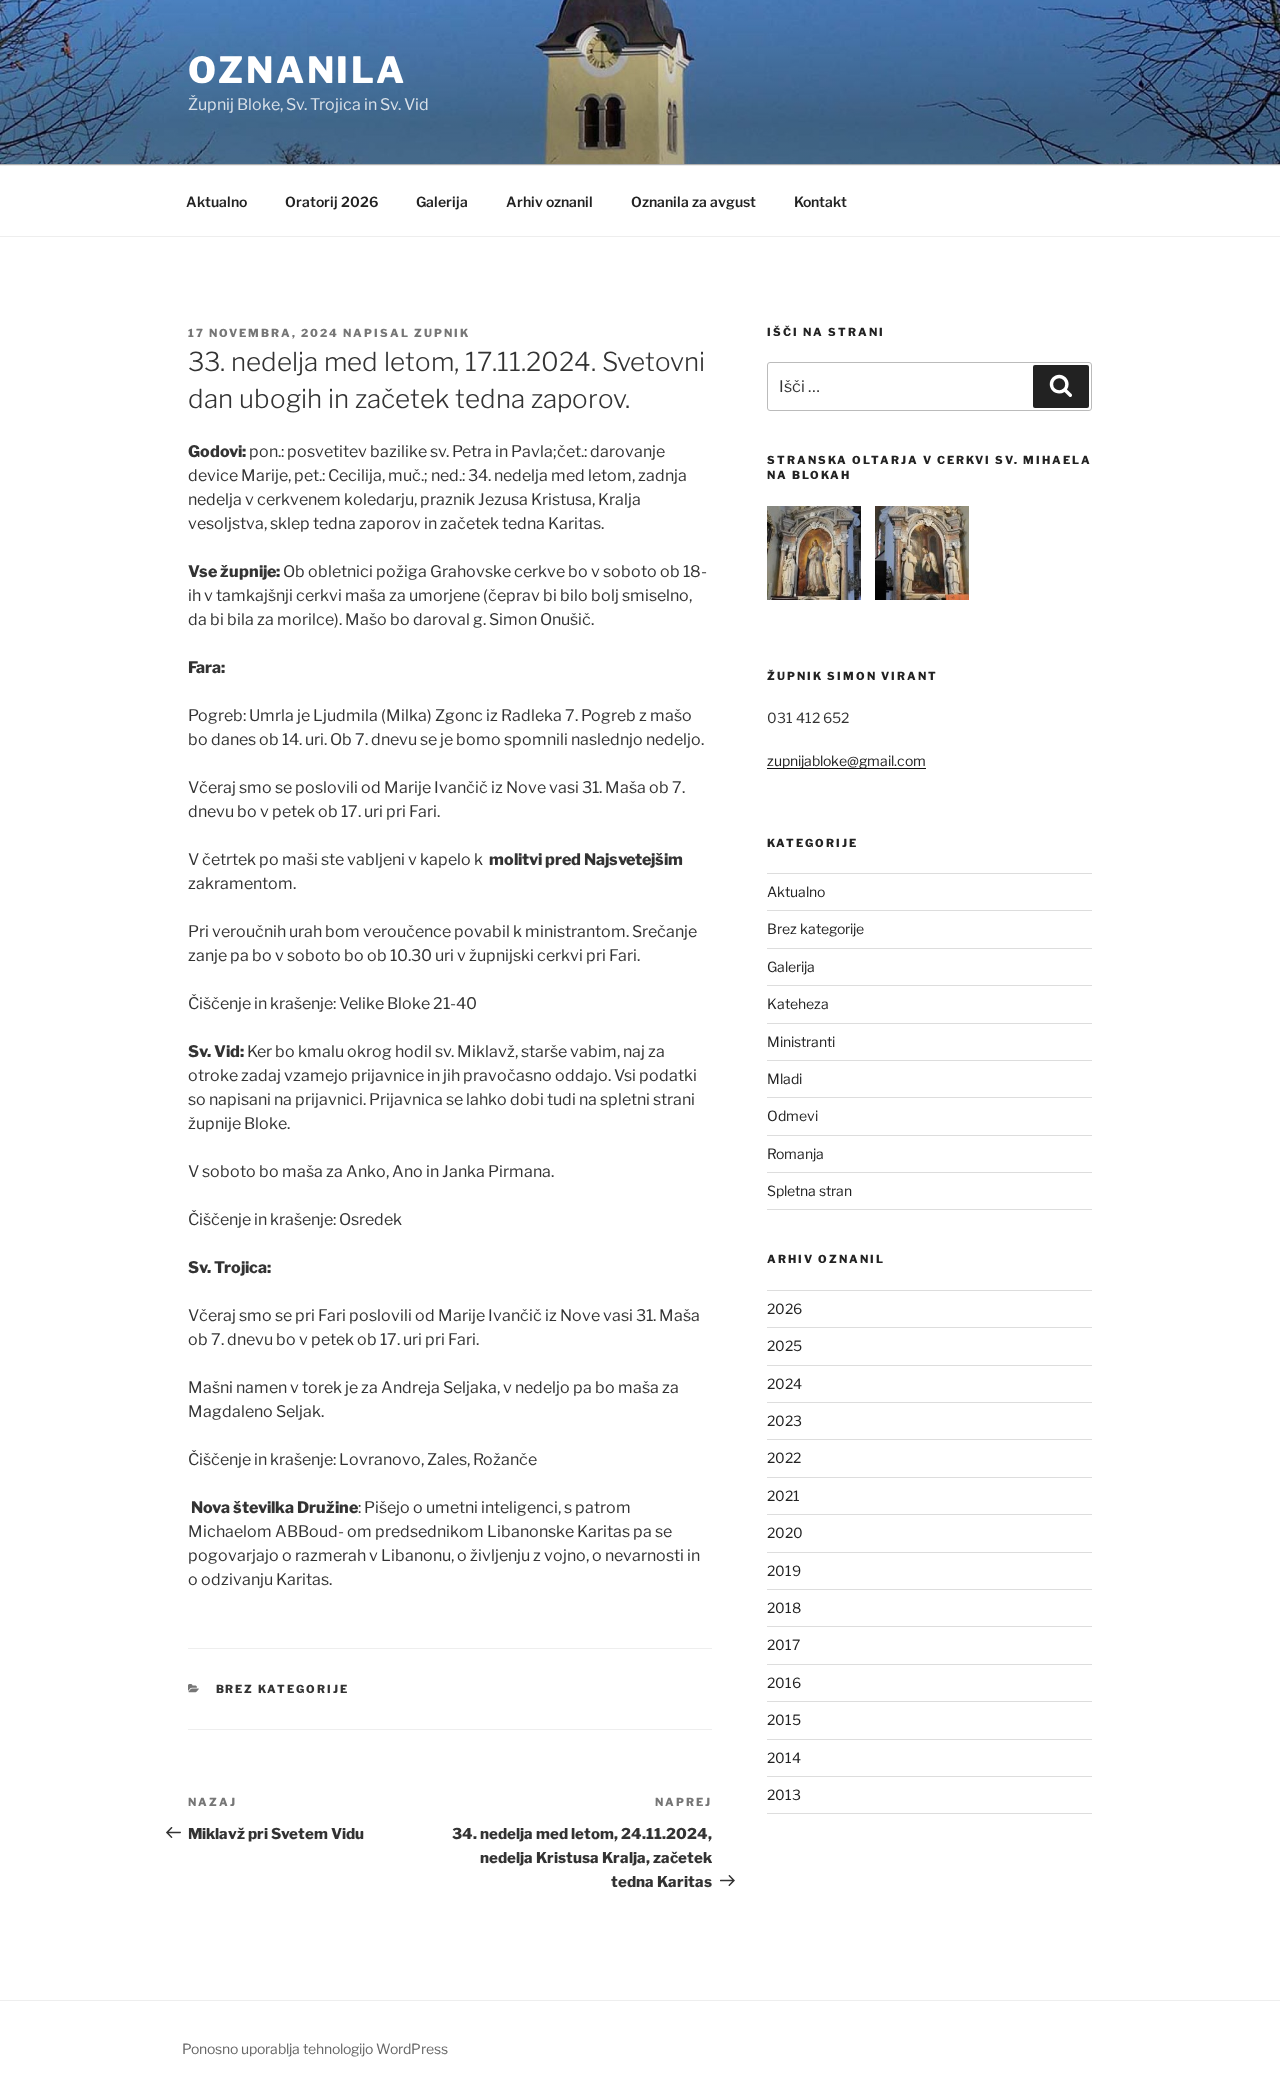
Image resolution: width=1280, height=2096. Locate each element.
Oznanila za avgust (693, 201)
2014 (784, 1757)
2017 (783, 1644)
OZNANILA (297, 70)
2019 (784, 1570)
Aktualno (216, 201)
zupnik (442, 333)
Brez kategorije (283, 1689)
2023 (784, 1420)
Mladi (784, 1078)
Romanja (795, 1153)
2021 (783, 1495)
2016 (784, 1682)
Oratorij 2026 (331, 201)
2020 (785, 1532)
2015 (784, 1719)
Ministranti (801, 1041)
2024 (784, 1383)
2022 (784, 1457)
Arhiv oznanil (549, 201)
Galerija (442, 201)
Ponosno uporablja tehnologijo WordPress (315, 2048)
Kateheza (798, 1003)
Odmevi (792, 1115)
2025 (784, 1345)
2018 (784, 1607)
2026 (784, 1308)
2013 (784, 1794)
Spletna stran (809, 1190)
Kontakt (820, 201)
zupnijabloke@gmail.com (846, 760)
